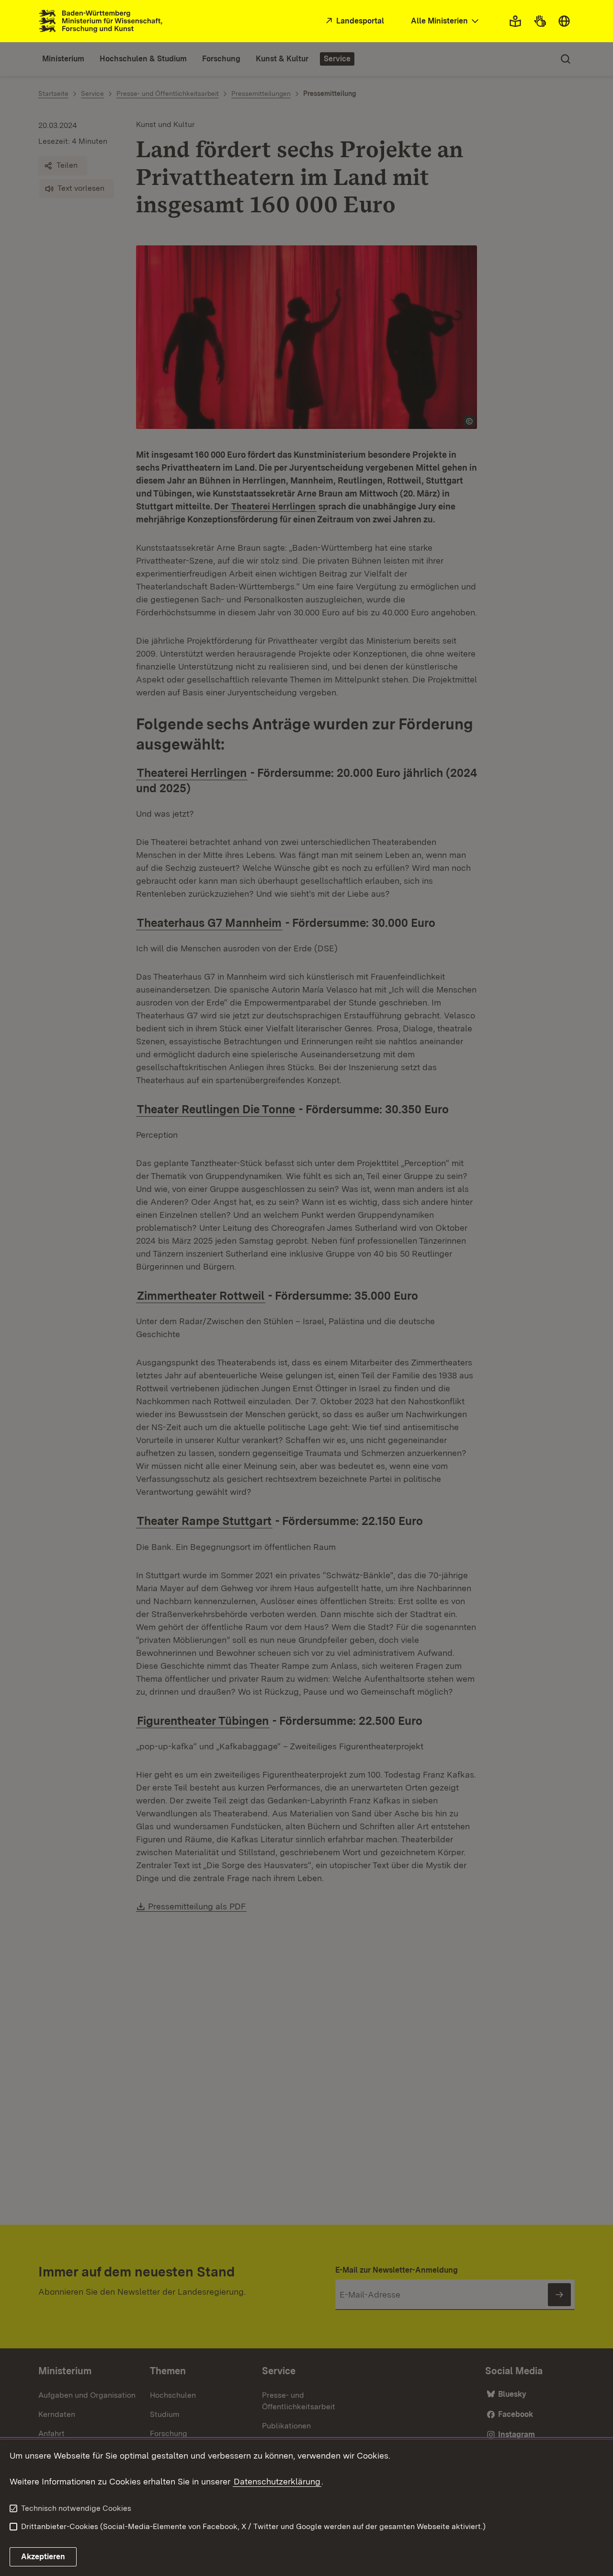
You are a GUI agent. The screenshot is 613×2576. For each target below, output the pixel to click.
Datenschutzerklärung (277, 2481)
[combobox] (446, 21)
